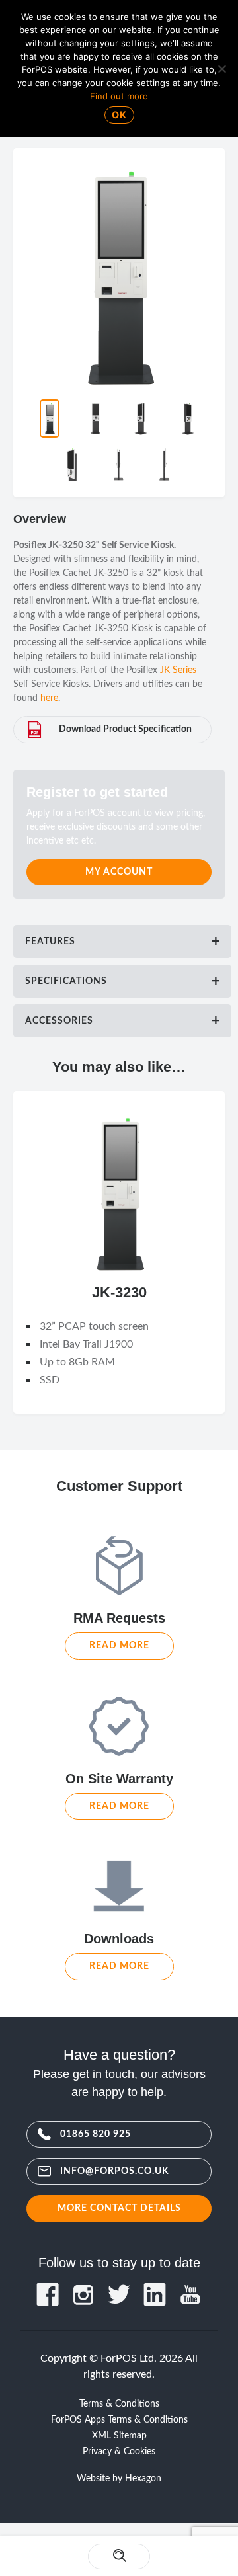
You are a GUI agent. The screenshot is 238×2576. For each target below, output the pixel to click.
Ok (119, 115)
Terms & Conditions (119, 2404)
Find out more (119, 96)
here (49, 698)
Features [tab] (50, 942)
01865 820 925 (96, 2134)
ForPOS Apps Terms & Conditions (119, 2420)
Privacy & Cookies (119, 2452)
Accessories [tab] (59, 1021)
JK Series (178, 670)
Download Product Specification (125, 729)
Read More (119, 1645)
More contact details (119, 2208)
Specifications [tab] (66, 981)
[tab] (122, 942)
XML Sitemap (119, 2436)
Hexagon (143, 2479)
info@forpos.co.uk (115, 2171)
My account (119, 872)
